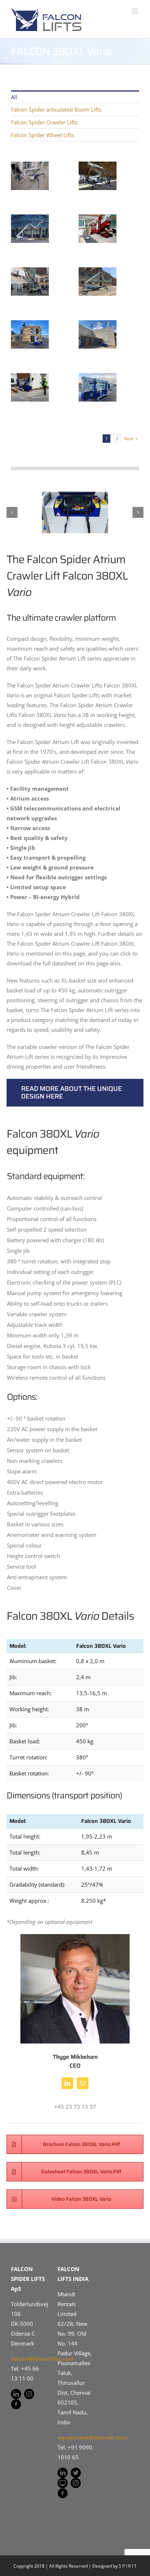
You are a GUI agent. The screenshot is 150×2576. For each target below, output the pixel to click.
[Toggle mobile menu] (135, 11)
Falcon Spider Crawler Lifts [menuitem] (44, 122)
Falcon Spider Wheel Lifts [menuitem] (42, 135)
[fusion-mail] (83, 2083)
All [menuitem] (14, 97)
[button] (12, 512)
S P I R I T (128, 2566)
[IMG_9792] (75, 513)
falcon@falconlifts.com (42, 2359)
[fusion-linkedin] (67, 2083)
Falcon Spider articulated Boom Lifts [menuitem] (56, 109)
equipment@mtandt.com (92, 2437)
